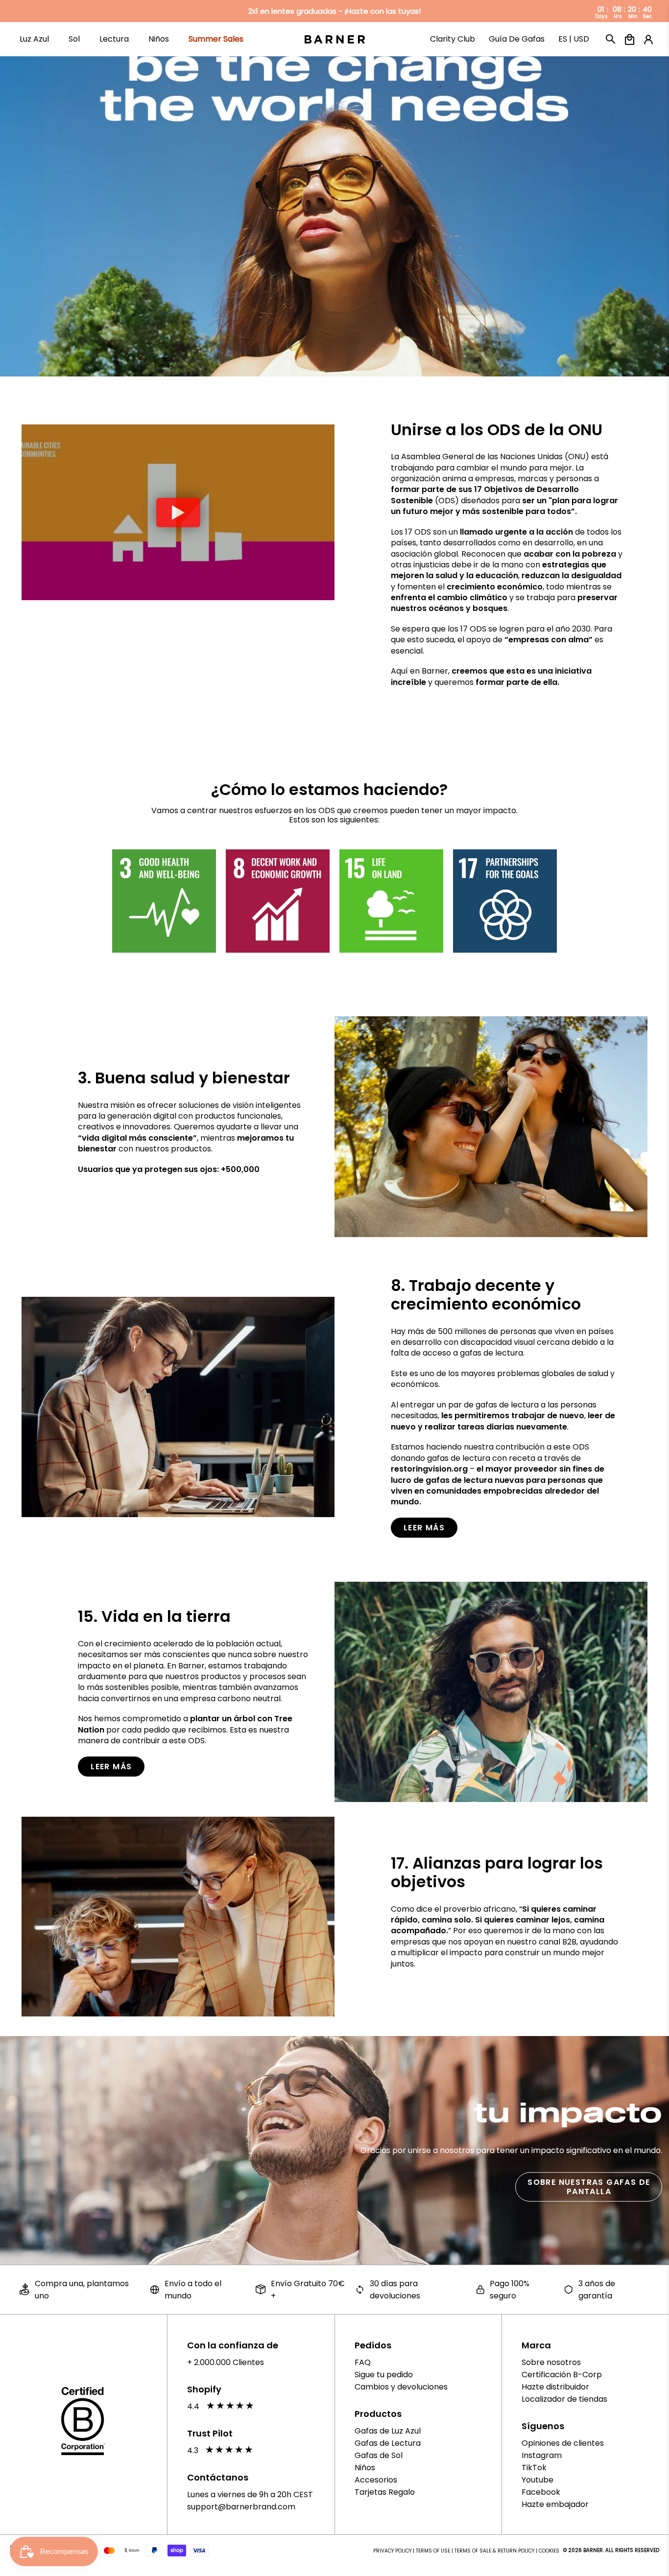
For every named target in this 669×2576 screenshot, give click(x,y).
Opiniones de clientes (563, 2443)
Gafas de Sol (379, 2455)
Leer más (424, 1528)
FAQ (363, 2362)
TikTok (534, 2468)
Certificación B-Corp (562, 2375)
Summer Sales (216, 44)
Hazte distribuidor (555, 2387)
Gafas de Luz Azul (388, 2431)
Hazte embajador (555, 2504)
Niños (365, 2468)
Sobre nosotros (551, 2362)
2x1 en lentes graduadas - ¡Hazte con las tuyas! (334, 11)
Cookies (549, 2551)
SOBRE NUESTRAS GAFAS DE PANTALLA (589, 2187)
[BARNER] (335, 39)
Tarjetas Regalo (385, 2492)
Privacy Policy (392, 2551)
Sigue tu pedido (384, 2375)
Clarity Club (453, 44)
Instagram (542, 2455)
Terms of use (433, 2551)
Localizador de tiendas (564, 2399)
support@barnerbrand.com (241, 2507)
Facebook (541, 2492)
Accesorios (376, 2480)
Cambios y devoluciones (401, 2387)
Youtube (538, 2480)
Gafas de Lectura (388, 2443)
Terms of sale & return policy (494, 2551)
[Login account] (646, 40)
